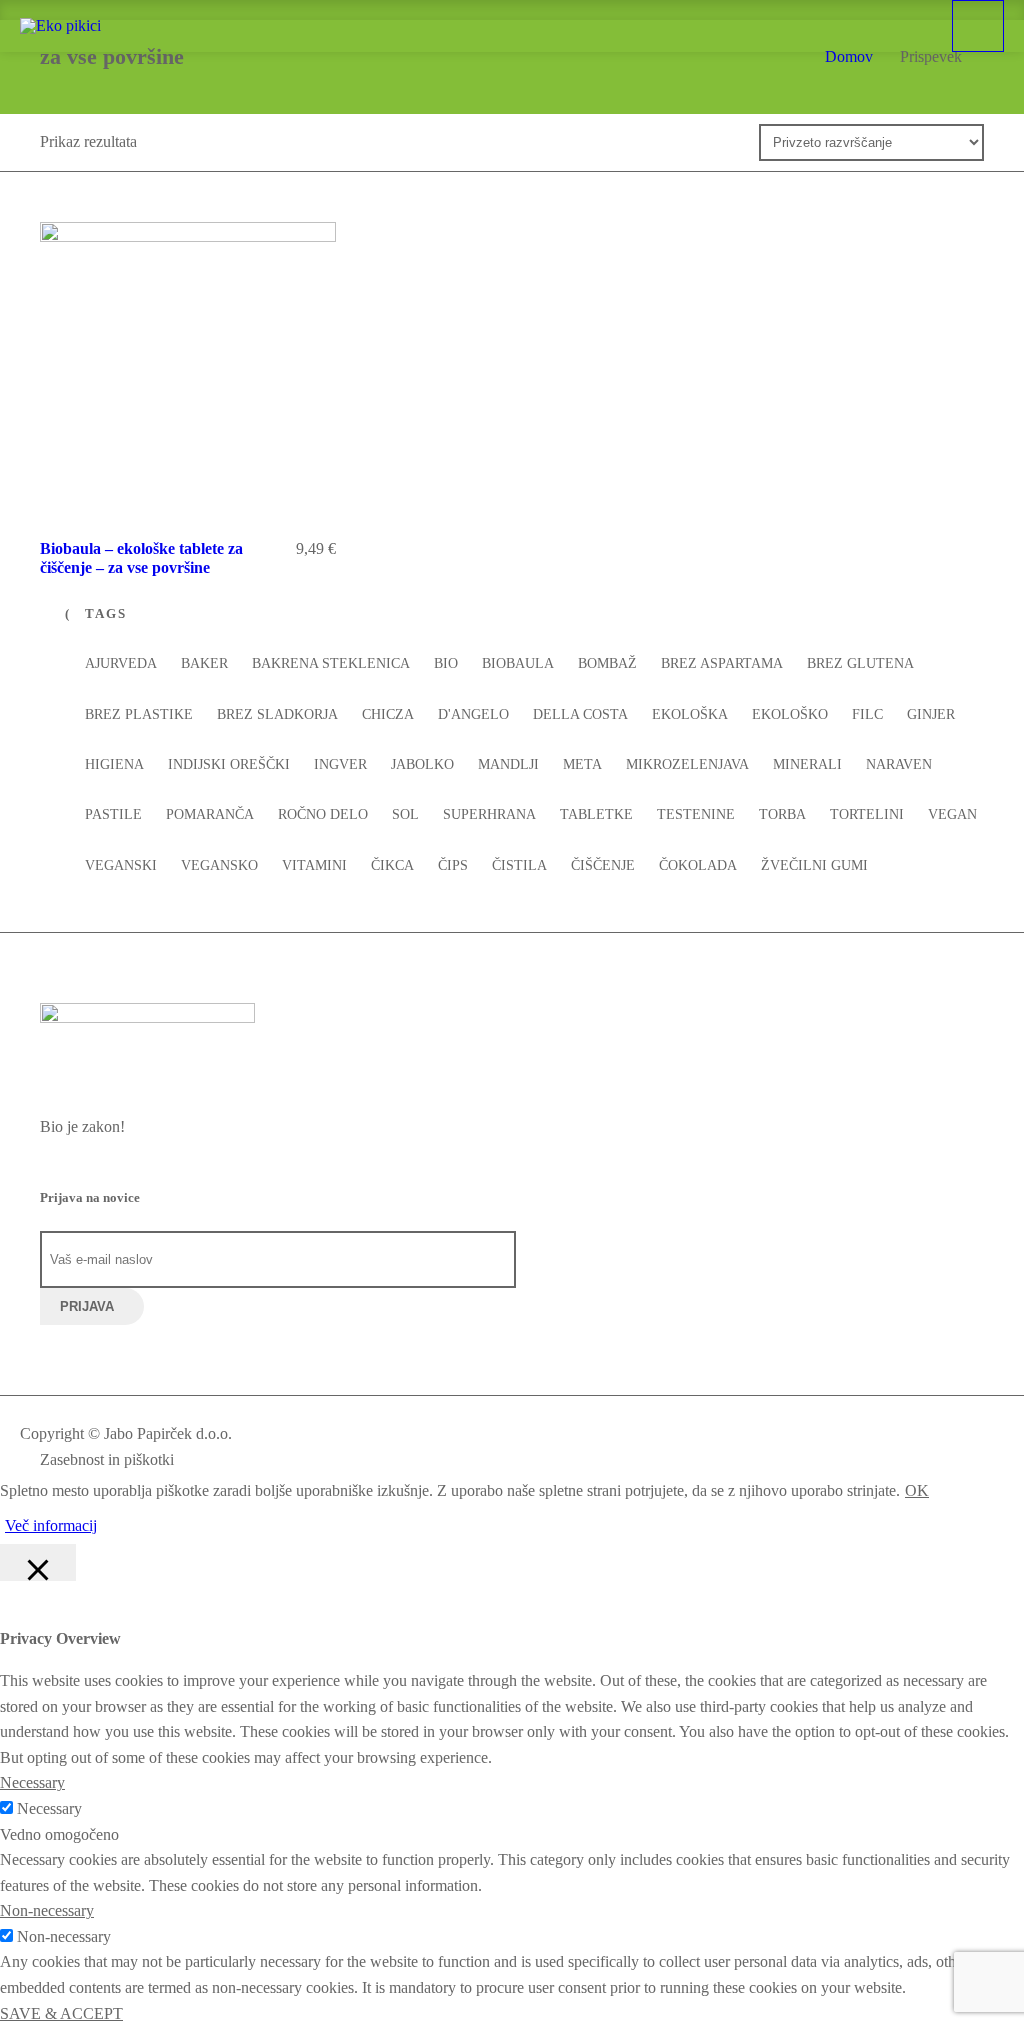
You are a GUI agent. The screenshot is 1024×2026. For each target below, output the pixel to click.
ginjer (931, 714)
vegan (952, 814)
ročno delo (323, 814)
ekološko (790, 714)
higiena (114, 764)
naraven (899, 764)
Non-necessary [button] (47, 1910)
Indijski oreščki (229, 764)
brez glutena (860, 663)
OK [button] (917, 1490)
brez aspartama (722, 663)
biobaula (518, 663)
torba (782, 814)
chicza (388, 714)
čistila (519, 865)
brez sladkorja (277, 714)
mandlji (508, 764)
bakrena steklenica (331, 663)
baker (204, 663)
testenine (696, 814)
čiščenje (603, 865)
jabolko (422, 764)
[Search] (923, 25)
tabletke (596, 814)
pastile (113, 814)
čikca (392, 865)
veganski (121, 865)
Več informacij (51, 1525)
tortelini (867, 814)
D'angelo (473, 714)
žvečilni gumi (814, 865)
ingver (340, 764)
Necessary (49, 1808)
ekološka (690, 714)
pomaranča (210, 814)
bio (446, 663)
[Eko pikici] (60, 26)
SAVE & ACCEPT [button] (61, 2013)
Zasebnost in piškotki (107, 1459)
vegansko (219, 865)
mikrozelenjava (687, 764)
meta (582, 764)
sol (405, 814)
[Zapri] (38, 1562)
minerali (807, 764)
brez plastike (139, 714)
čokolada (698, 865)
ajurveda (121, 663)
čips (453, 865)
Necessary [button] (32, 1782)
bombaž (607, 663)
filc (867, 714)
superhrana (489, 814)
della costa (580, 714)
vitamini (314, 865)
